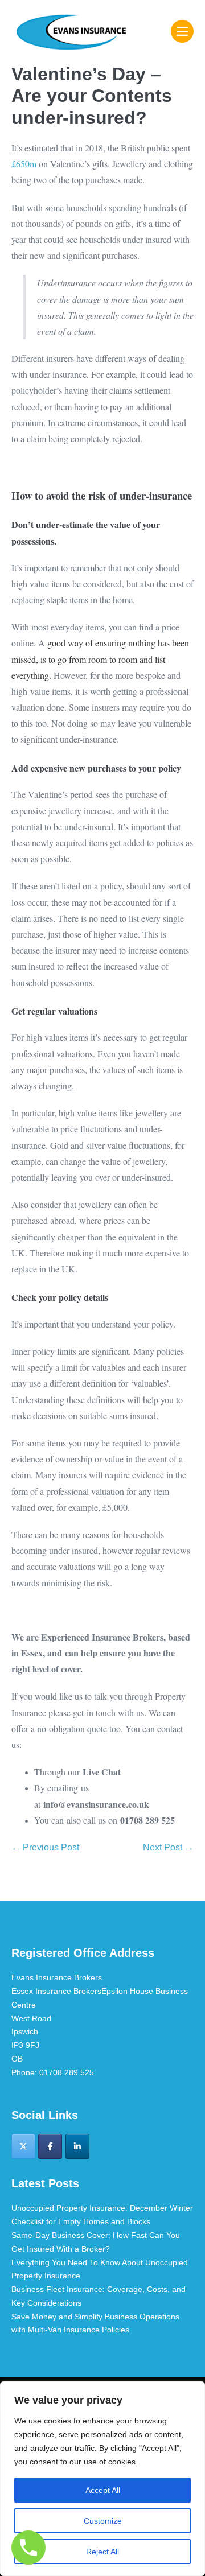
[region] (102, 2479)
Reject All (102, 2552)
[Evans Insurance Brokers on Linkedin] (77, 2146)
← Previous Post (45, 1847)
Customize (103, 2521)
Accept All (103, 2490)
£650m (24, 164)
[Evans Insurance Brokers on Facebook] (50, 2146)
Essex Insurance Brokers (56, 1991)
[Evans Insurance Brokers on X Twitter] (23, 2146)
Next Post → (168, 1847)
